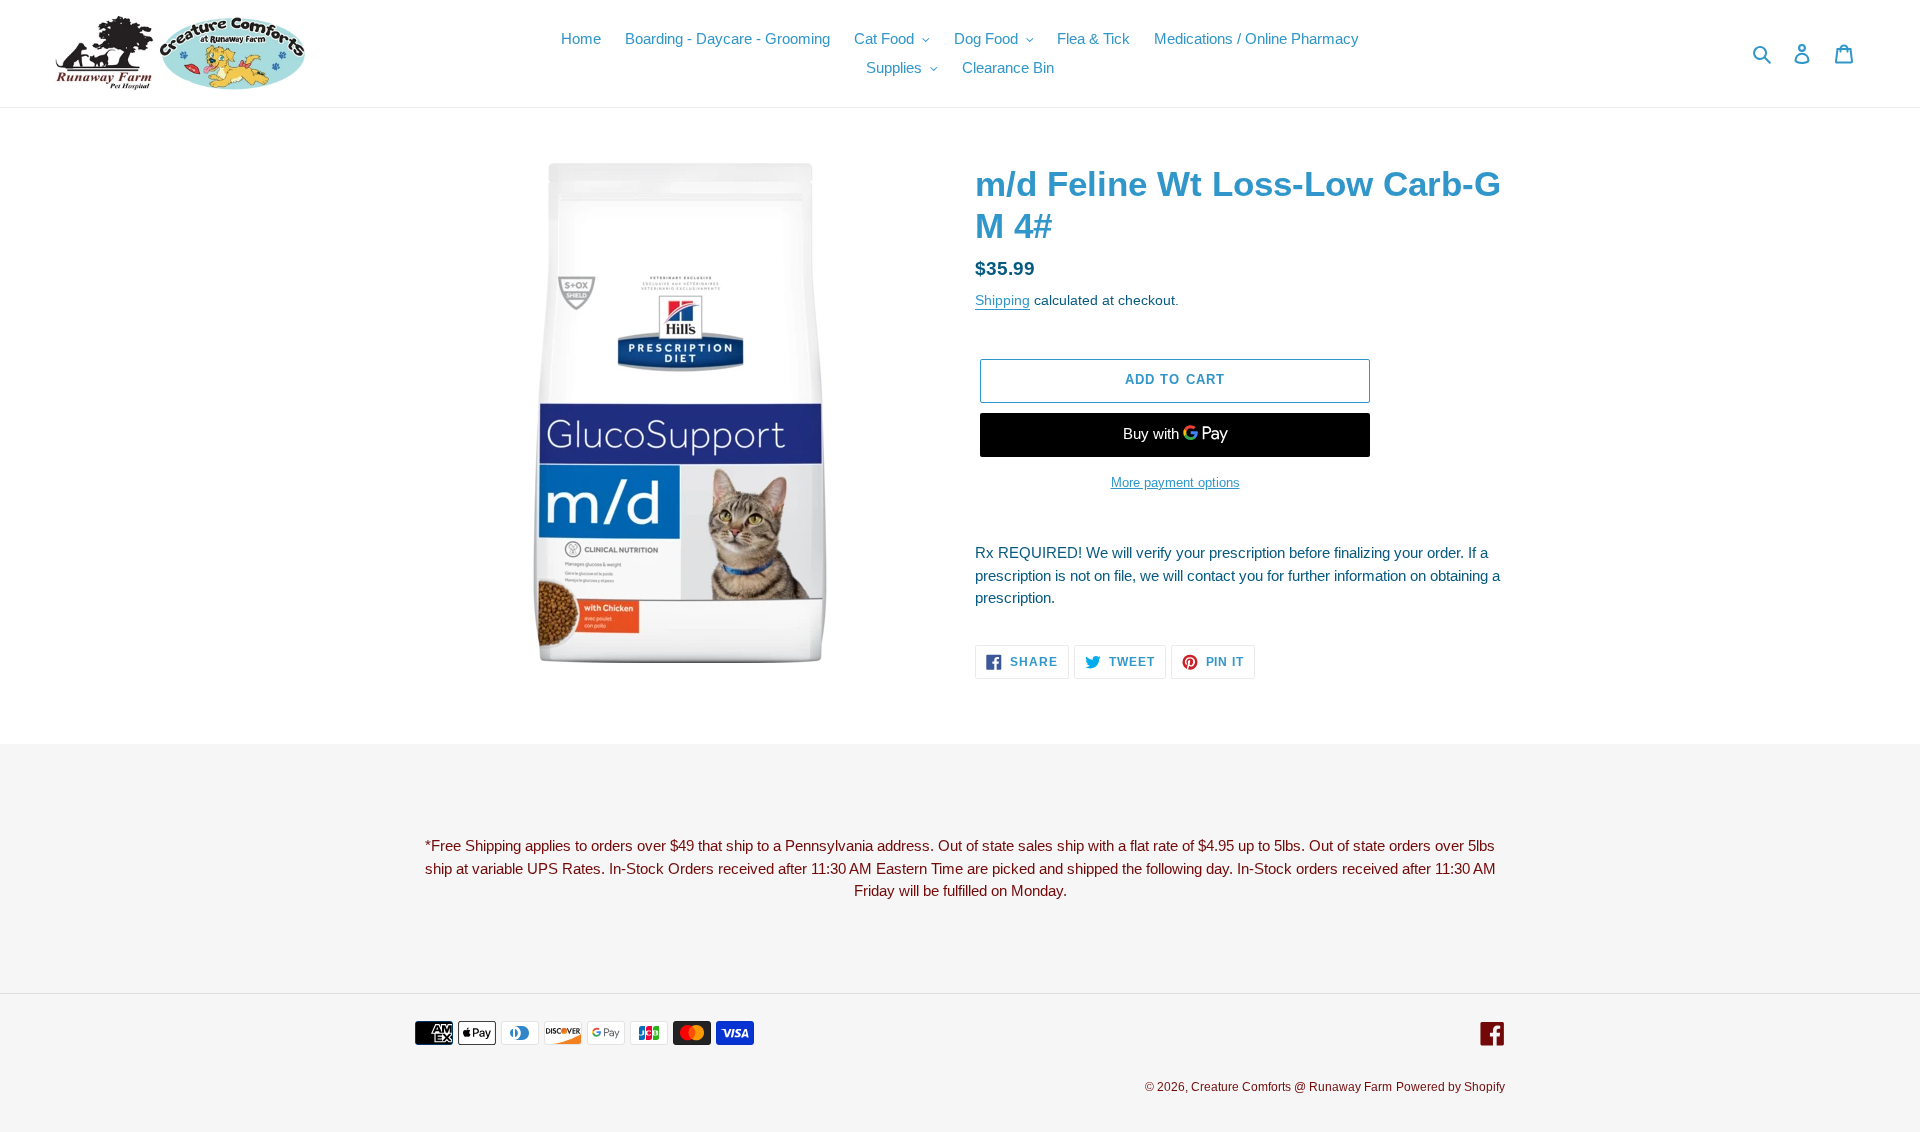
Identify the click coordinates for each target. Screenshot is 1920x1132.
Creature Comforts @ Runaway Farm (1291, 1087)
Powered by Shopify (1450, 1087)
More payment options (1175, 482)
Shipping (1002, 300)
